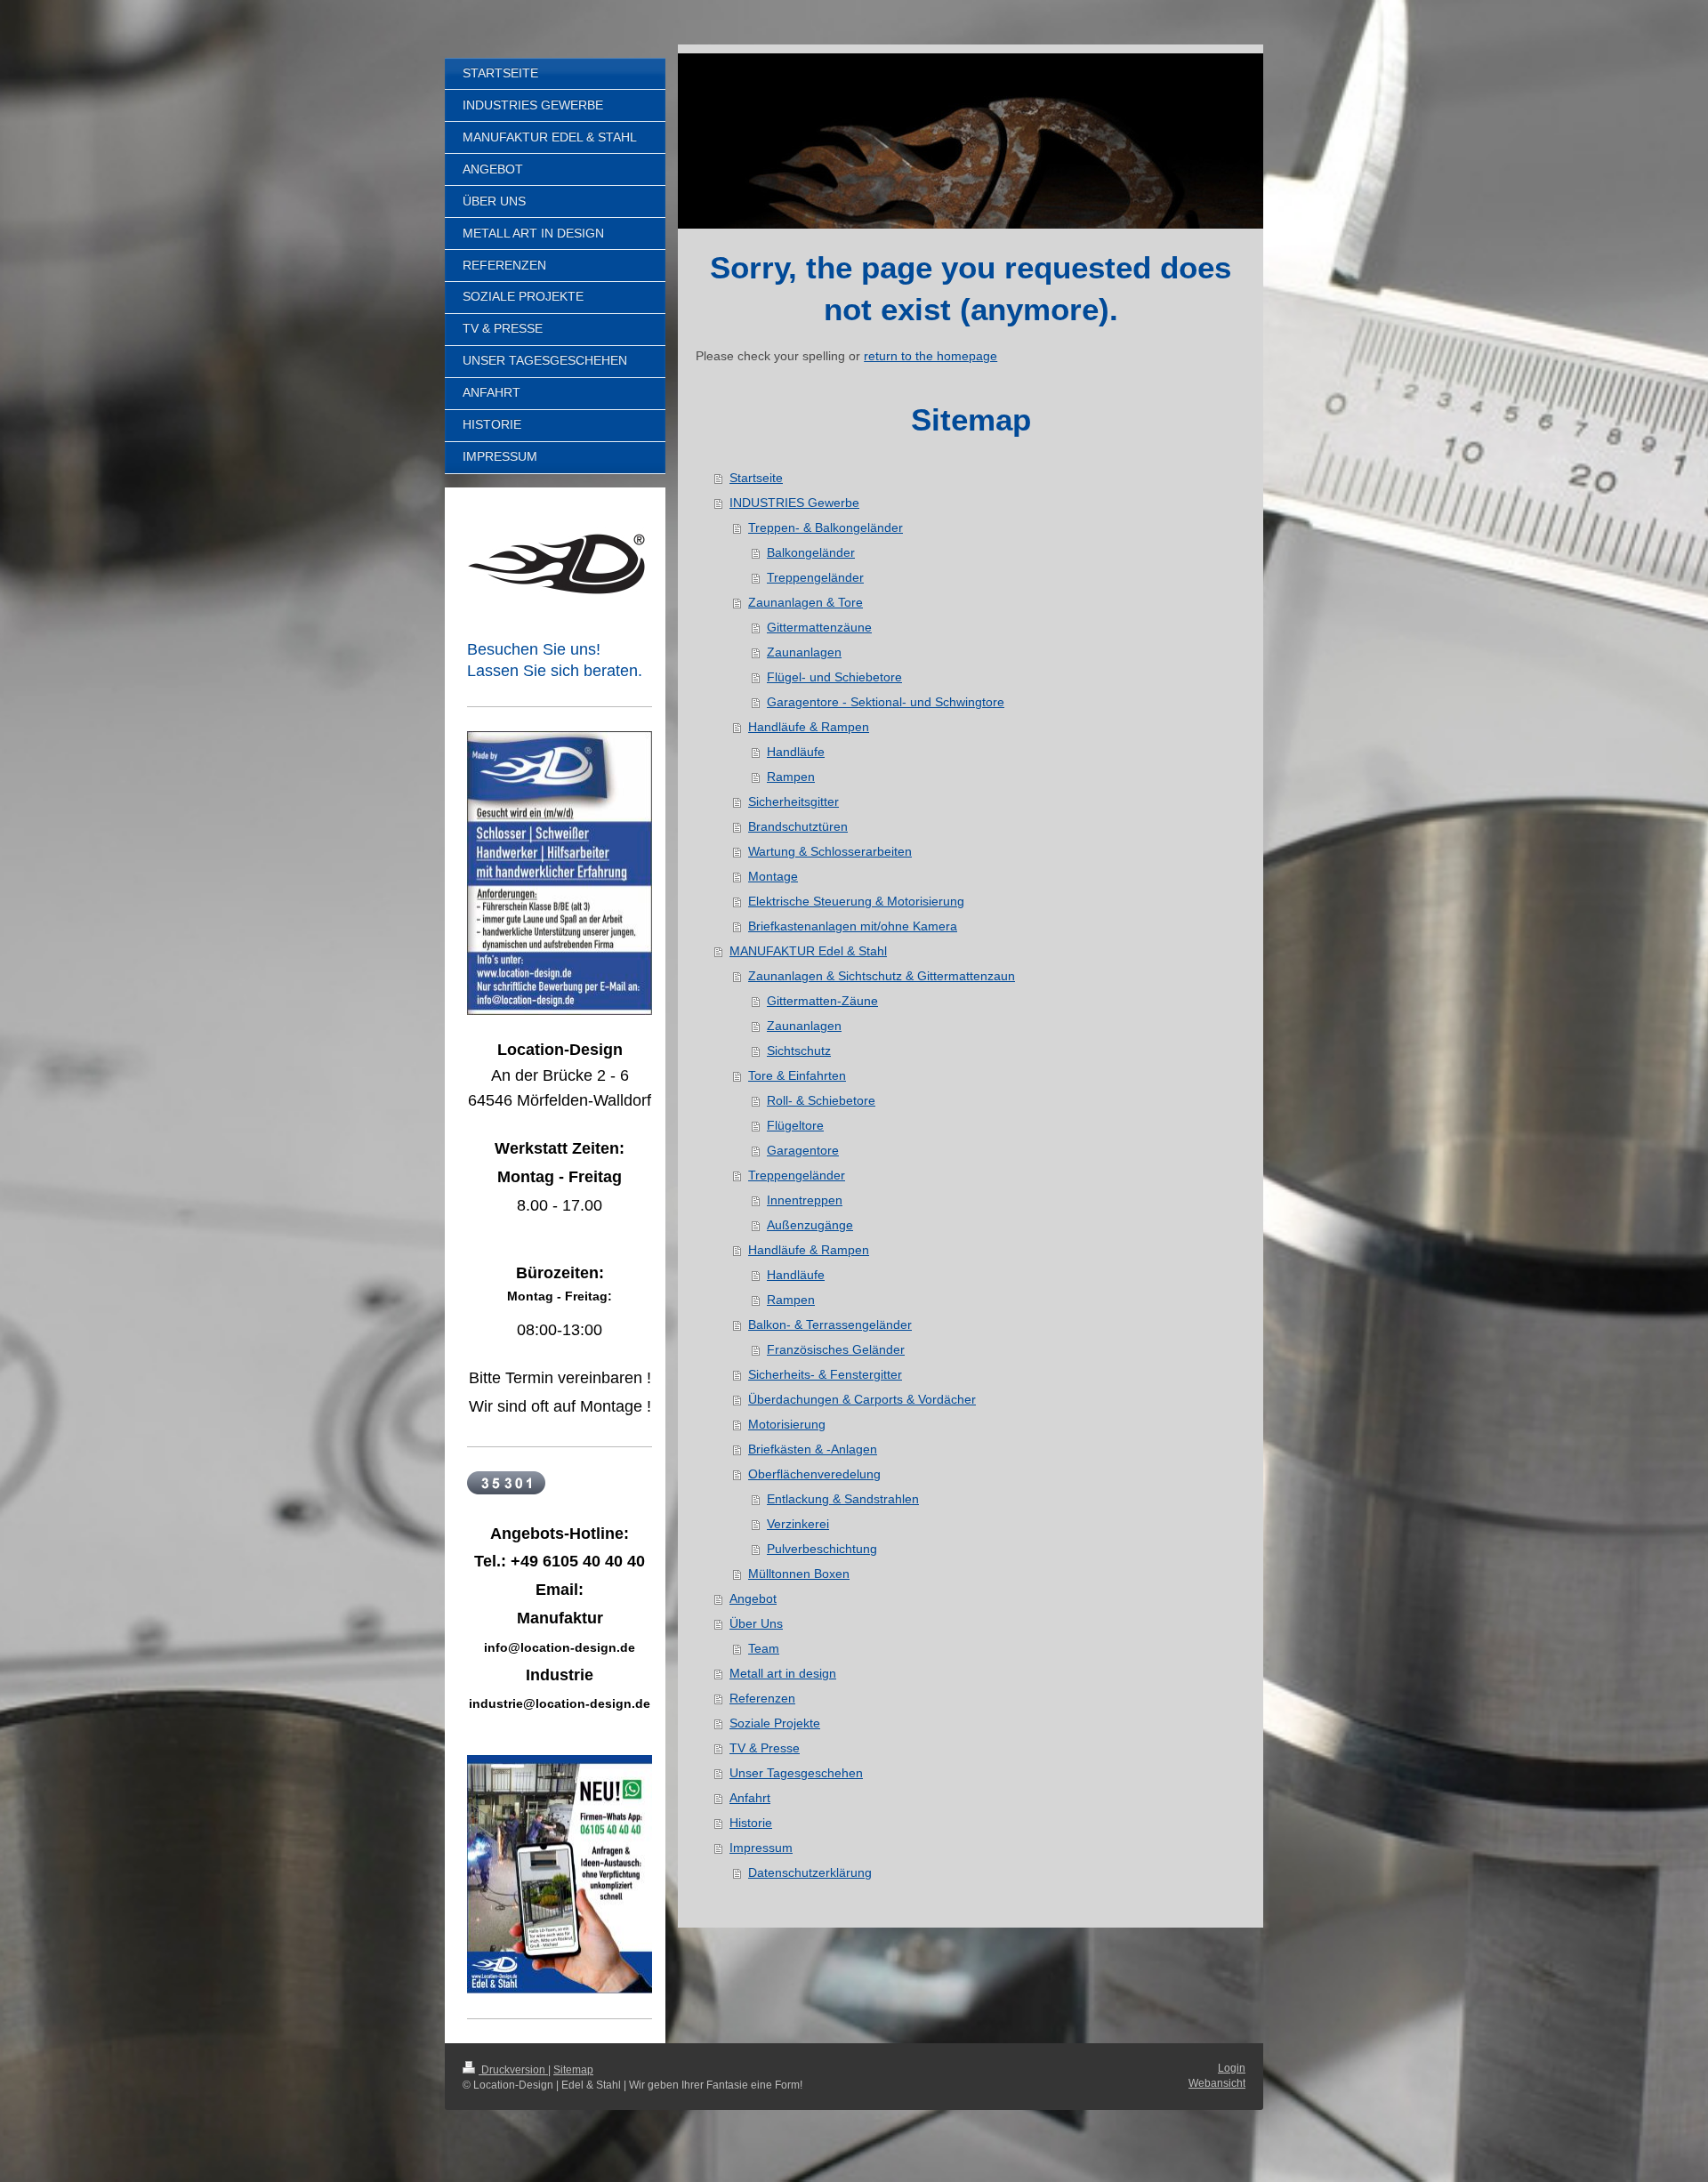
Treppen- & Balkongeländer (826, 527)
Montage (773, 876)
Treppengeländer (815, 577)
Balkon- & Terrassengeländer (830, 1324)
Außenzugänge (810, 1225)
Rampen (791, 777)
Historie (751, 1823)
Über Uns (756, 1623)
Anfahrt (750, 1798)
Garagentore (803, 1150)
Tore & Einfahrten (797, 1075)
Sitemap (573, 2070)
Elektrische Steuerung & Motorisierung (856, 901)
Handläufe (796, 752)
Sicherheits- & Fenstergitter (825, 1374)
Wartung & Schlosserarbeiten (830, 851)
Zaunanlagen (804, 652)
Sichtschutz (799, 1051)
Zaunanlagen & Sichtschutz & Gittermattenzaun (882, 976)
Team (764, 1648)
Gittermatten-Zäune (822, 1001)
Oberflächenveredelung (814, 1474)
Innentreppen (805, 1200)
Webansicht (1217, 2083)
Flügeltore (795, 1125)
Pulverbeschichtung (822, 1549)
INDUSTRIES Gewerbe (794, 503)
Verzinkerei (798, 1524)
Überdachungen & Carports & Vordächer (862, 1399)
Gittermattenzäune (819, 627)
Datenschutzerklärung (810, 1872)
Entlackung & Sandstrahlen (843, 1499)
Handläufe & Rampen (809, 727)
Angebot (753, 1598)
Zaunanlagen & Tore (806, 602)
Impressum (761, 1848)
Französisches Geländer (836, 1349)
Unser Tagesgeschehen (796, 1773)
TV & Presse (765, 1748)
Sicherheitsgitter (794, 801)
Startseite (756, 478)
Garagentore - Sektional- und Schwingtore (886, 702)
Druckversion (513, 2070)
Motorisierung (787, 1424)
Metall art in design (783, 1673)
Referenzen (762, 1698)
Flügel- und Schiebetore (834, 677)
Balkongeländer (811, 552)
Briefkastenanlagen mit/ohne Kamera (853, 926)
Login (1232, 2068)
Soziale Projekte (775, 1723)
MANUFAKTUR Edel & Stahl (808, 951)
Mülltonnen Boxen (799, 1574)
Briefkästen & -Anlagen (813, 1449)
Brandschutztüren (798, 826)
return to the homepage (931, 356)
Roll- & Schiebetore (821, 1100)
